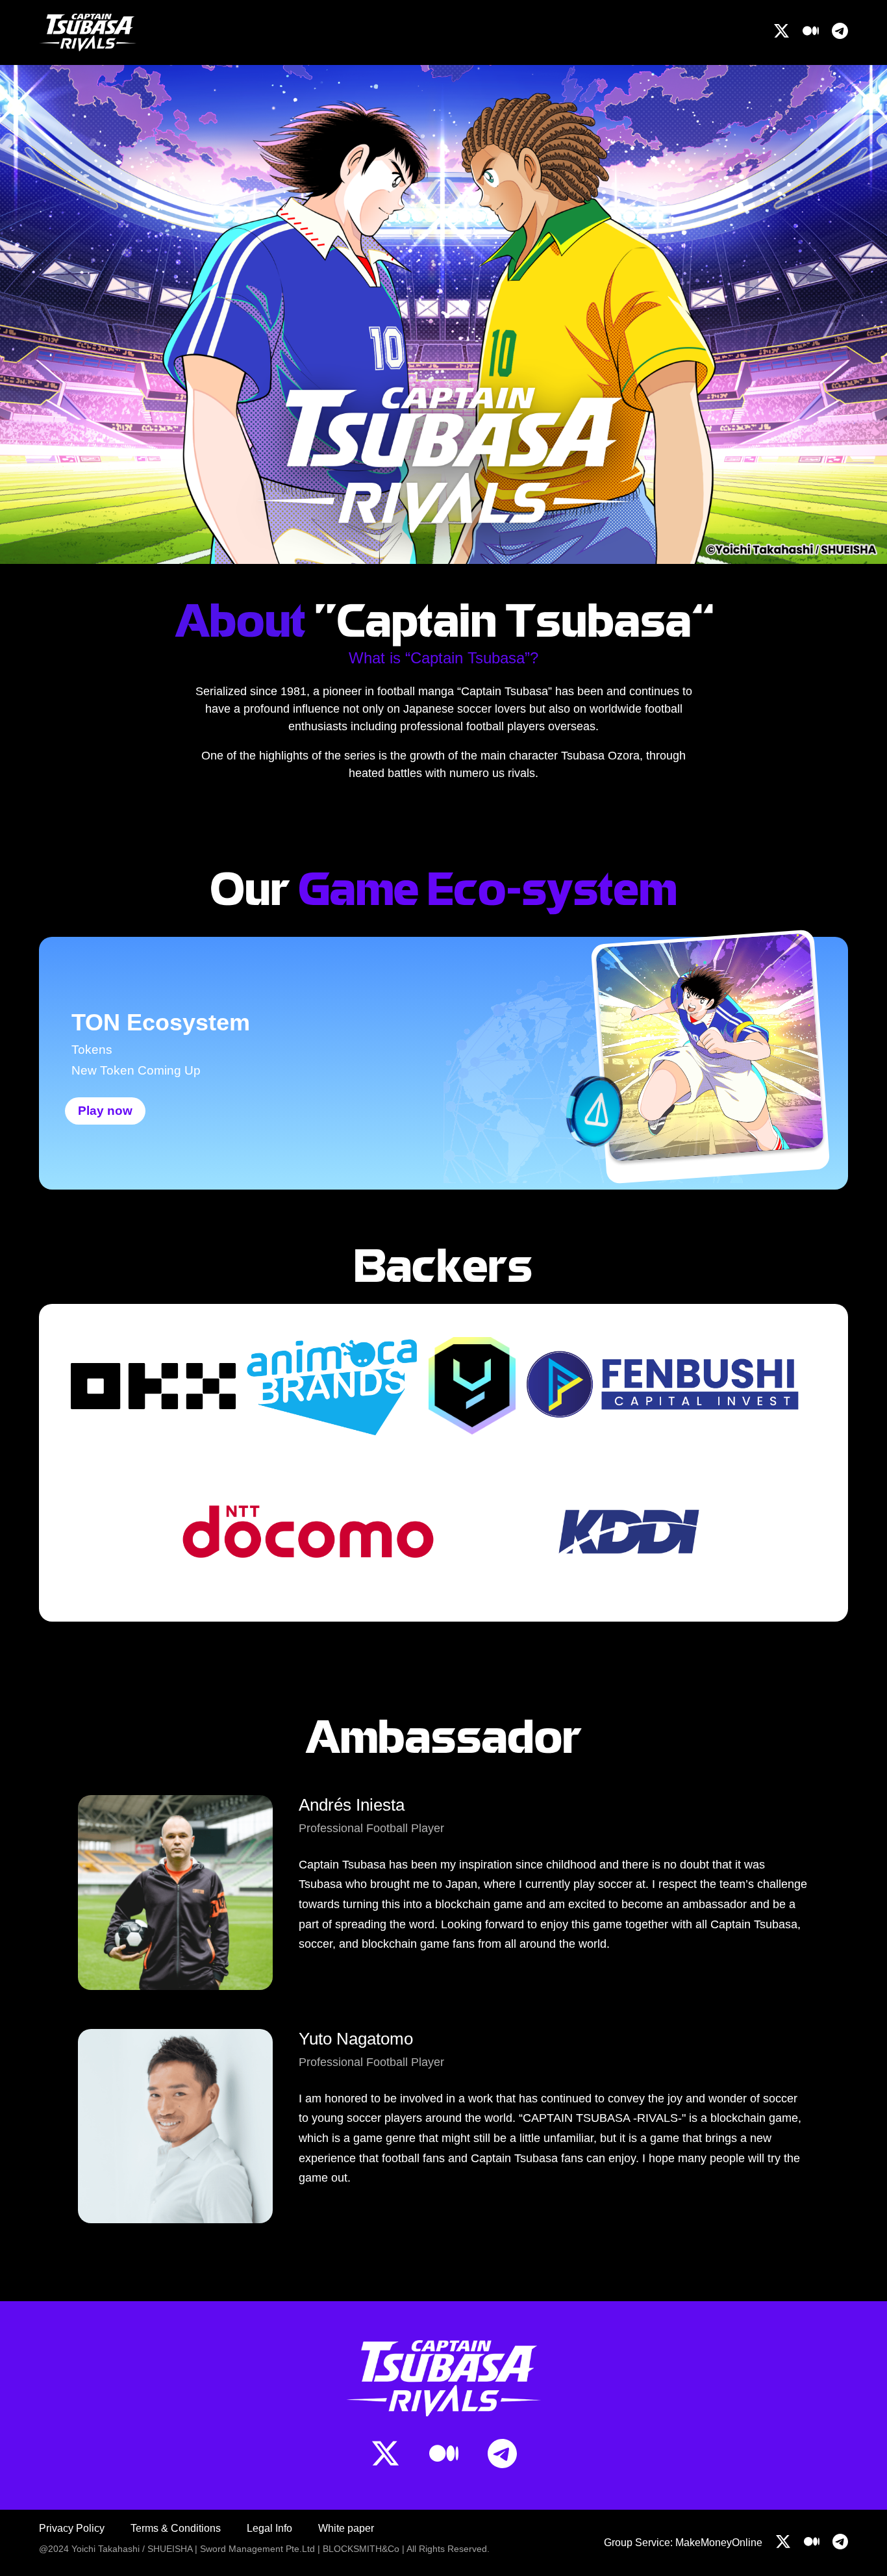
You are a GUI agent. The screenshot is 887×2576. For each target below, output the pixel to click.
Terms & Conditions (176, 2528)
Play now (105, 1111)
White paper (346, 2528)
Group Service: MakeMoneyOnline (683, 2543)
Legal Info (269, 2528)
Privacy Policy (72, 2528)
